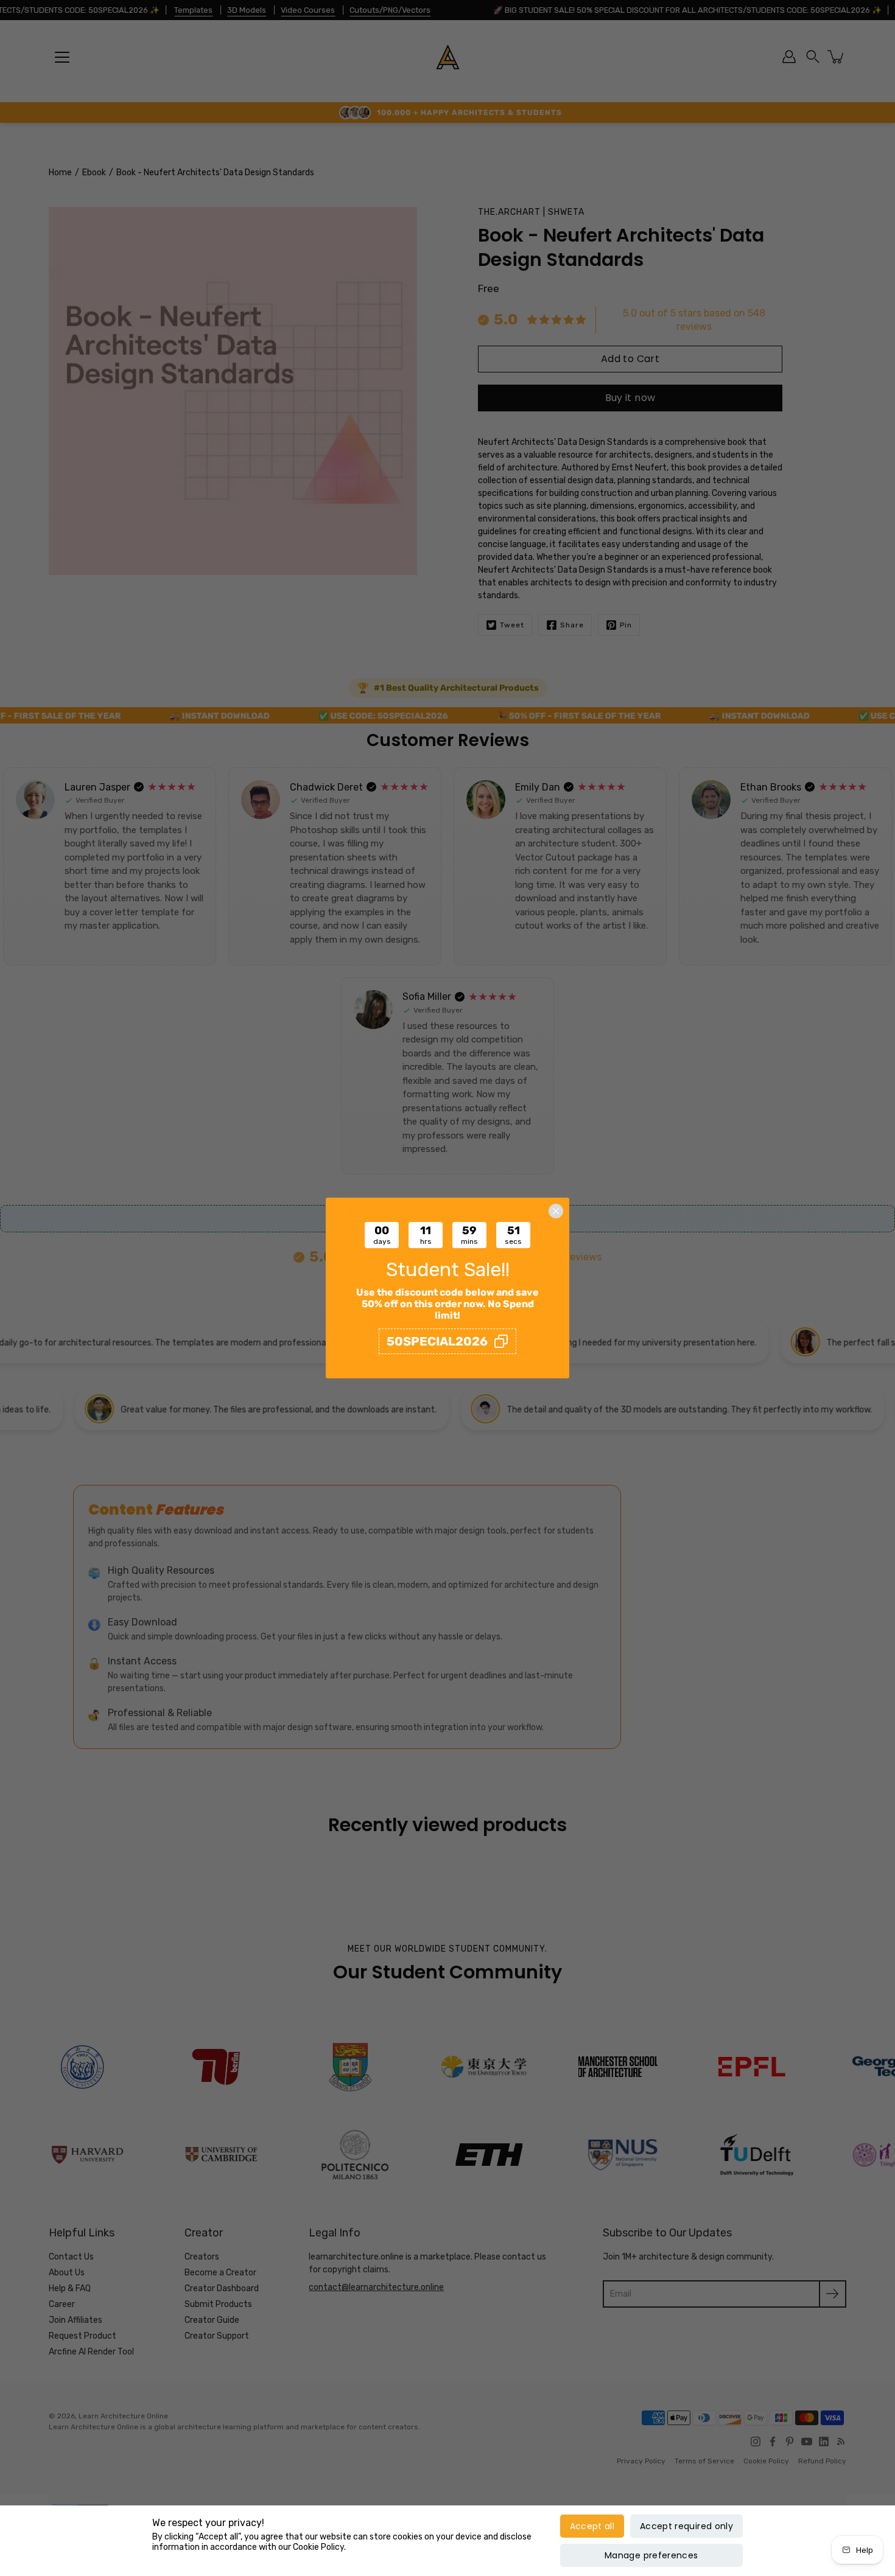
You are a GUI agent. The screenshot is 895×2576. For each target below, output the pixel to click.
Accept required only (686, 2526)
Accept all (592, 2526)
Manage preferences (651, 2555)
